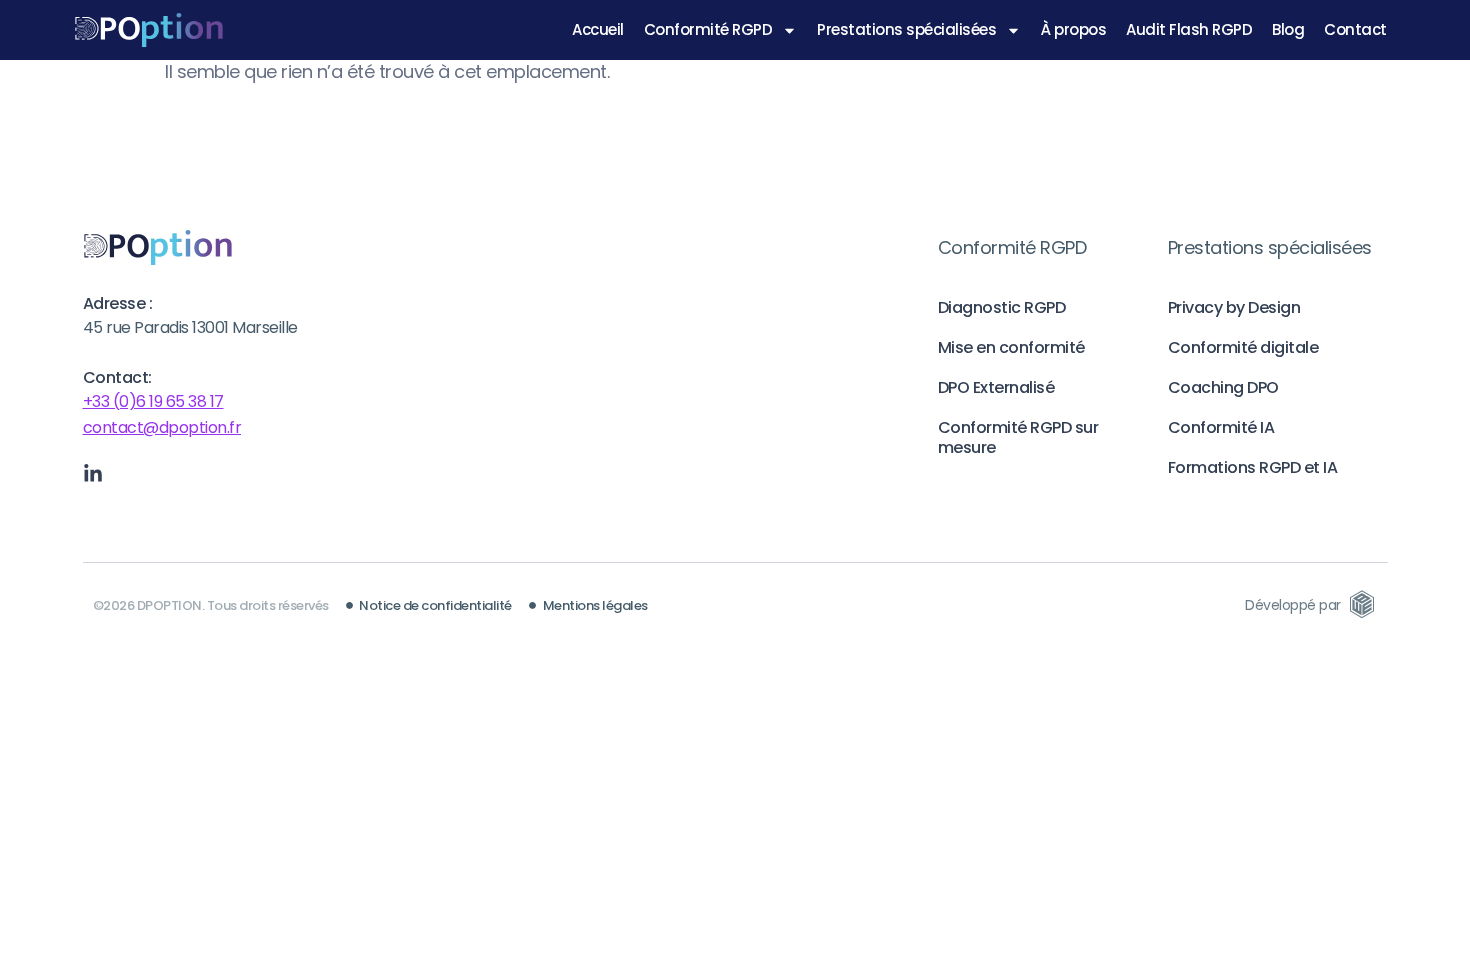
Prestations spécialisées (906, 29)
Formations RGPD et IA (1253, 467)
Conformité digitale (1243, 347)
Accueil (598, 29)
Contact (1355, 29)
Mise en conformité (1011, 347)
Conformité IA (1221, 427)
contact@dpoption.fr (162, 427)
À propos (1073, 29)
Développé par (1293, 605)
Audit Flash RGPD (1189, 29)
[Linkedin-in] (93, 474)
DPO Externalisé (996, 387)
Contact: (117, 377)
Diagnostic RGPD (1002, 307)
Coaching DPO (1223, 387)
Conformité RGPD (708, 29)
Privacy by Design (1234, 307)
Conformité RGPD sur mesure (1018, 437)
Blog (1288, 29)
